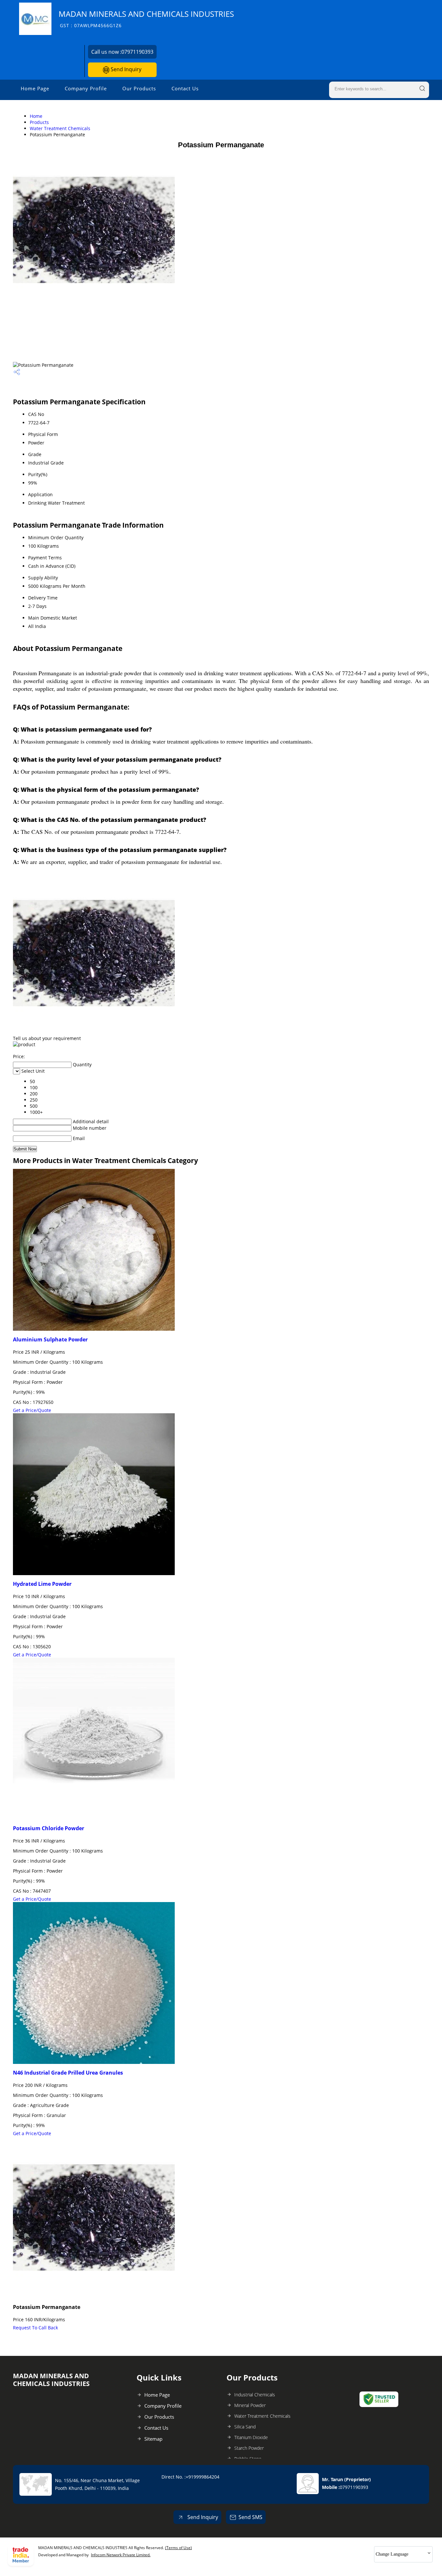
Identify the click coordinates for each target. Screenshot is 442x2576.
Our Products (139, 88)
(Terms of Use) (178, 2548)
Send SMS (250, 2517)
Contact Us (185, 88)
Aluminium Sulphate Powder (50, 1339)
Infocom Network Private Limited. (121, 2555)
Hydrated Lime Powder (42, 1584)
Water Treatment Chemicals (60, 128)
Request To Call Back (35, 2328)
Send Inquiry (125, 69)
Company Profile (86, 88)
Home (36, 116)
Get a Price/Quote (32, 1410)
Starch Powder (249, 2448)
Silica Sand (245, 2427)
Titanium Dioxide (251, 2437)
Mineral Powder (250, 2405)
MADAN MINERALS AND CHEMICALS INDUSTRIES (146, 19)
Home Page (35, 88)
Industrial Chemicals (255, 2395)
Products (39, 122)
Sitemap (153, 2439)
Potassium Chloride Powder (49, 1828)
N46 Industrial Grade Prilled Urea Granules (68, 2073)
